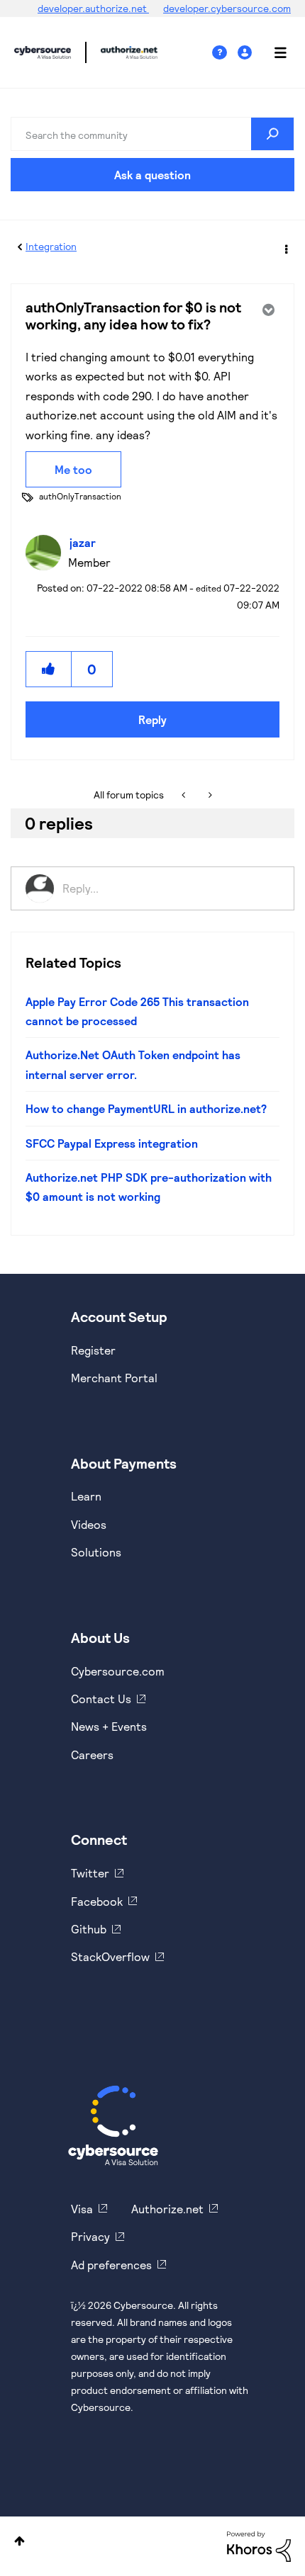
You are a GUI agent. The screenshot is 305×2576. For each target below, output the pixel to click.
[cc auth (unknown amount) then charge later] (185, 795)
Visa (82, 2209)
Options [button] (285, 247)
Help (225, 53)
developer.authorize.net (93, 8)
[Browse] (273, 52)
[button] (49, 669)
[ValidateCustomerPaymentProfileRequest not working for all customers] (209, 795)
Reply (152, 719)
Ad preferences (111, 2265)
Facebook (97, 1901)
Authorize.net (167, 2209)
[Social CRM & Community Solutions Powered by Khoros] (259, 2545)
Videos (89, 1524)
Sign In (246, 53)
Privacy (90, 2236)
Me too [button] (73, 469)
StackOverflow (110, 1956)
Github (89, 1929)
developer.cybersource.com (227, 8)
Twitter (90, 1873)
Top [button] (20, 2541)
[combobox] (152, 134)
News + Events (109, 1726)
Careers (92, 1755)
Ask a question (152, 175)
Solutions (96, 1552)
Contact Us (101, 1699)
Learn (86, 1496)
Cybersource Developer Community (43, 52)
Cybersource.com (118, 1671)
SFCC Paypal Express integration (112, 1143)
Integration (51, 246)
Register (93, 1350)
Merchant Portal (114, 1378)
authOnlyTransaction (80, 496)
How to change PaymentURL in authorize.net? (146, 1108)
